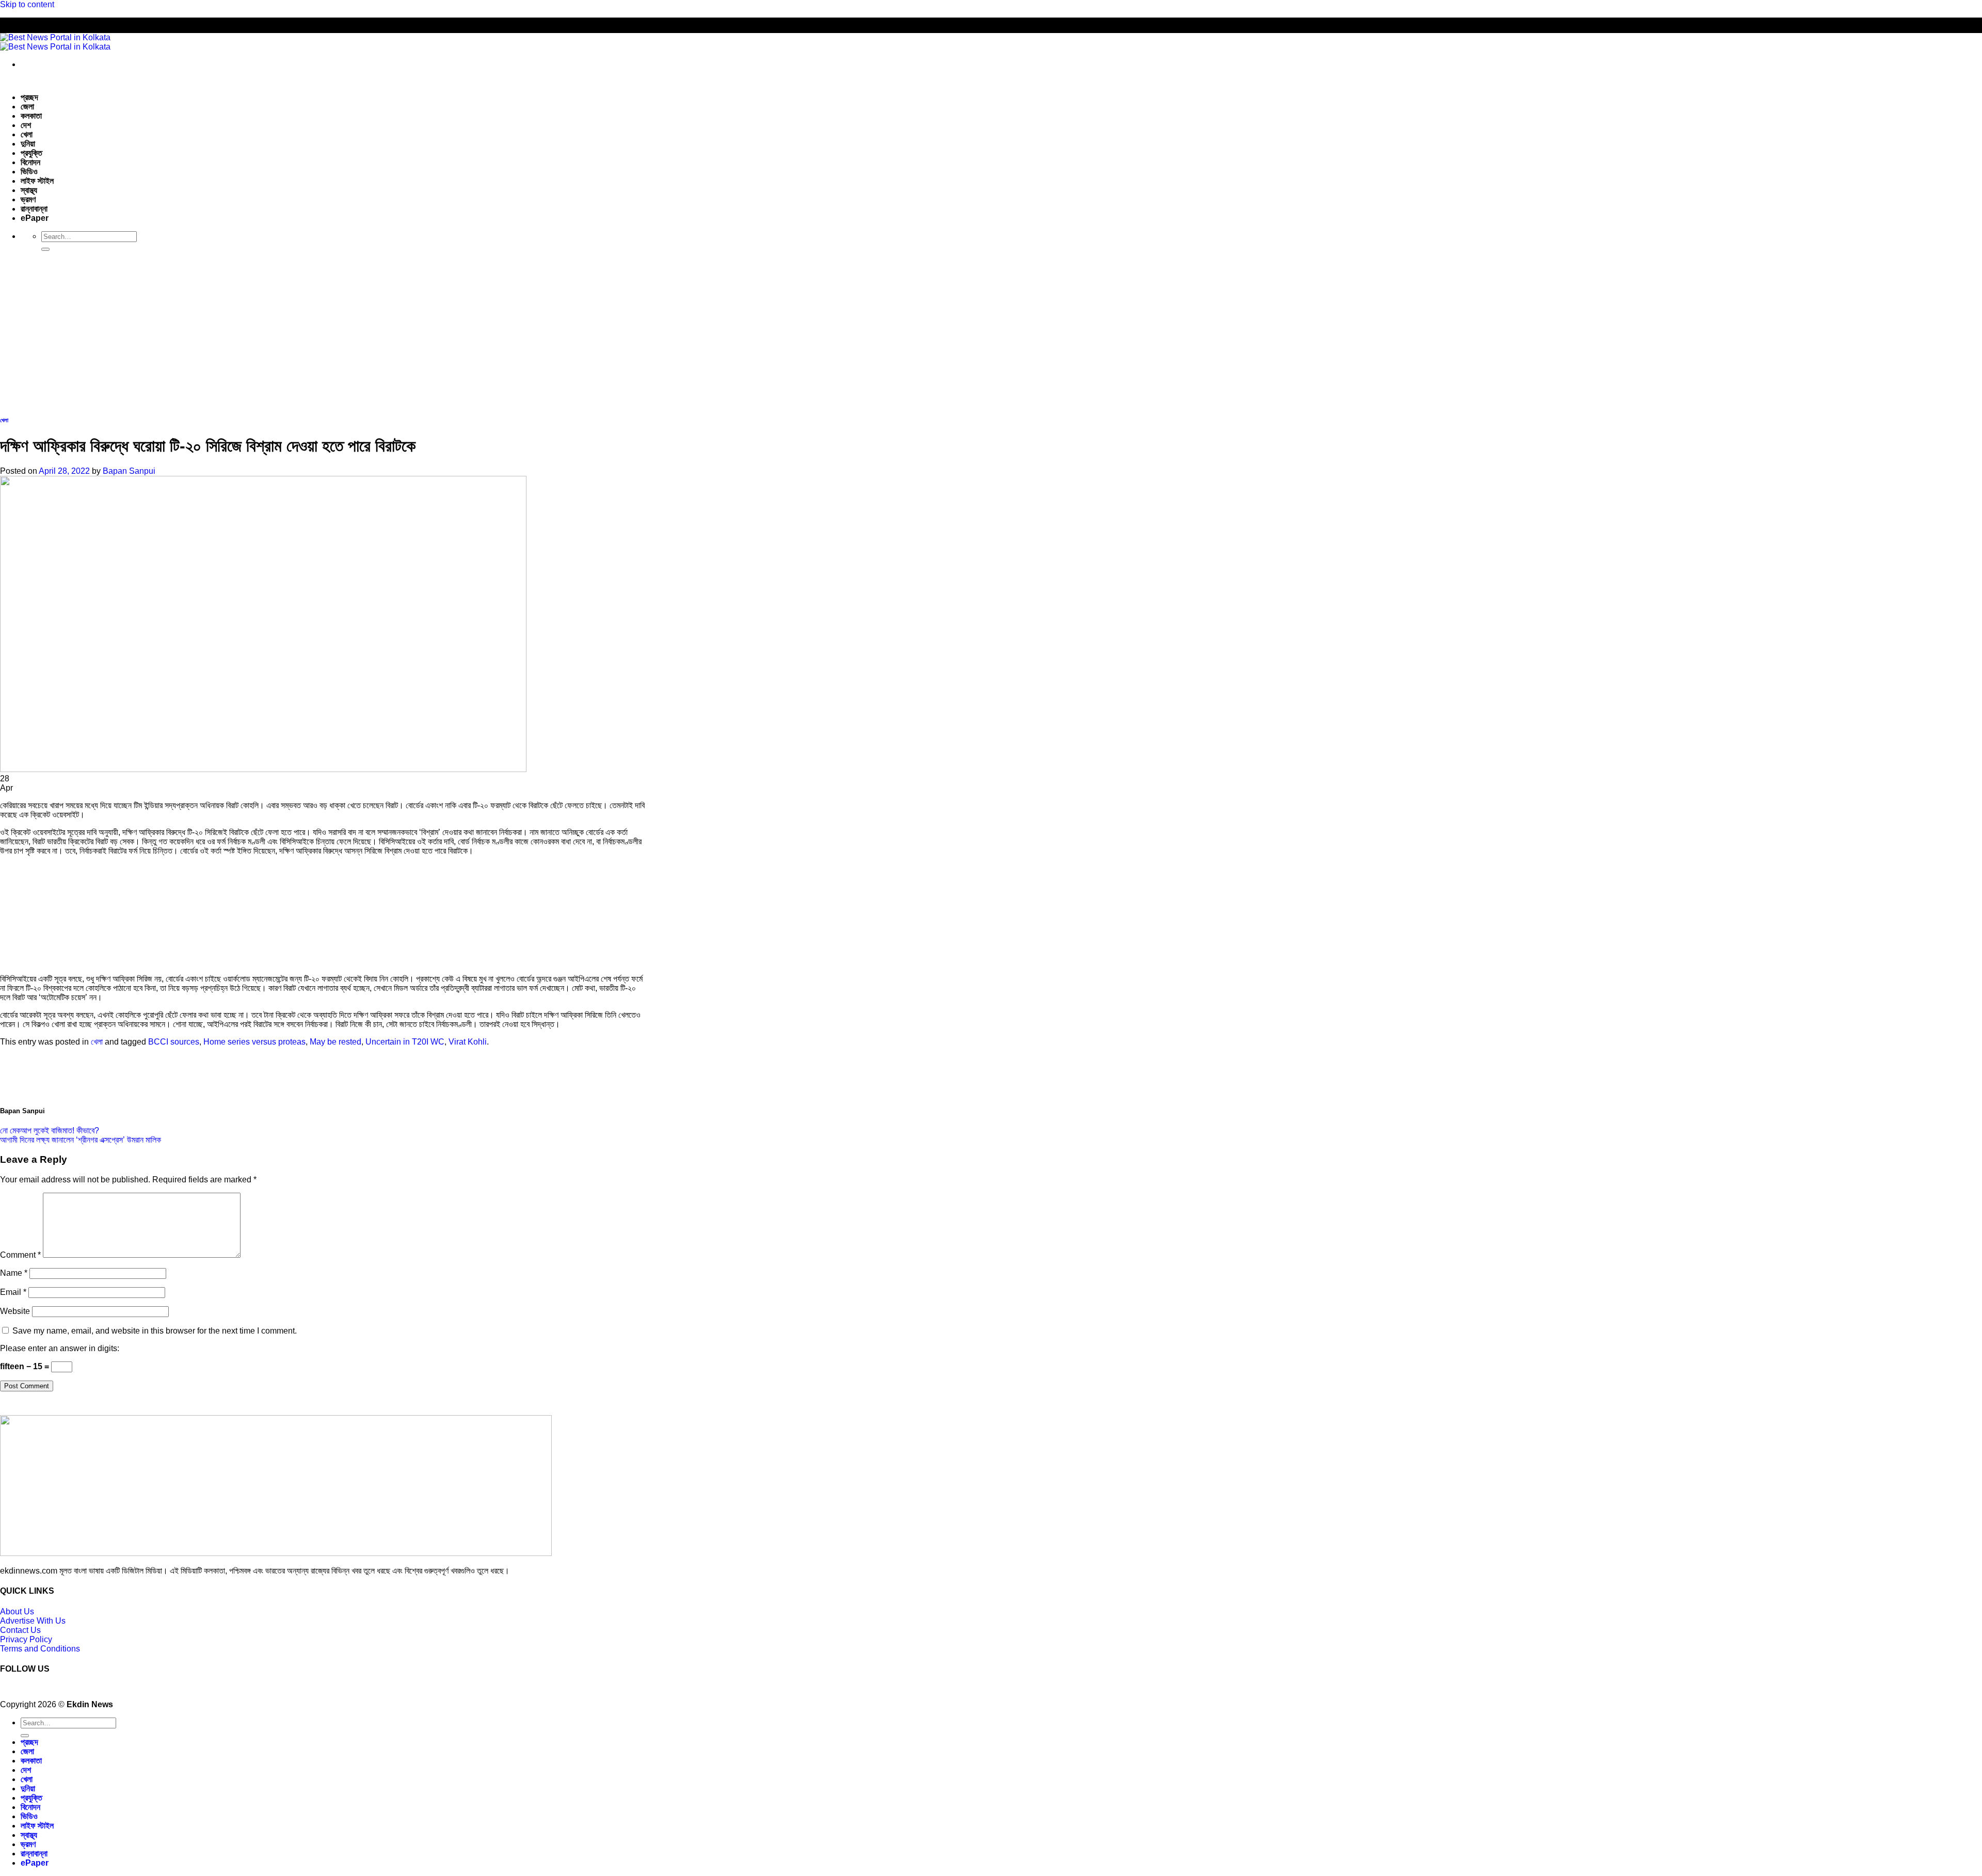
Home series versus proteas (254, 1042)
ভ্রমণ (28, 199)
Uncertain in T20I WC (405, 1042)
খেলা (27, 134)
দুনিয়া (28, 144)
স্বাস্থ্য (29, 190)
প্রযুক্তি (31, 153)
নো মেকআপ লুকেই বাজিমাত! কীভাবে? (50, 1131)
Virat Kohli (468, 1042)
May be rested (335, 1042)
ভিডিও (29, 172)
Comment (20, 1255)
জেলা (27, 107)
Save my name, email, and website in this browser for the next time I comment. (155, 1331)
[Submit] (45, 249)
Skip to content (27, 4)
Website (15, 1311)
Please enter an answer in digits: (60, 1348)
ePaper (35, 218)
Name (14, 1273)
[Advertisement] (991, 332)
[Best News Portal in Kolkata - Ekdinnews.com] (55, 42)
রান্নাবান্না (34, 209)
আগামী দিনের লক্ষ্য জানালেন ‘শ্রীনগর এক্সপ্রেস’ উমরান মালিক (81, 1140)
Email (13, 1292)
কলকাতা (31, 116)
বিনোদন (30, 162)
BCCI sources (174, 1042)
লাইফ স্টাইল (37, 181)
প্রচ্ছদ (29, 97)
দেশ (26, 125)
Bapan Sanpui (129, 471)
